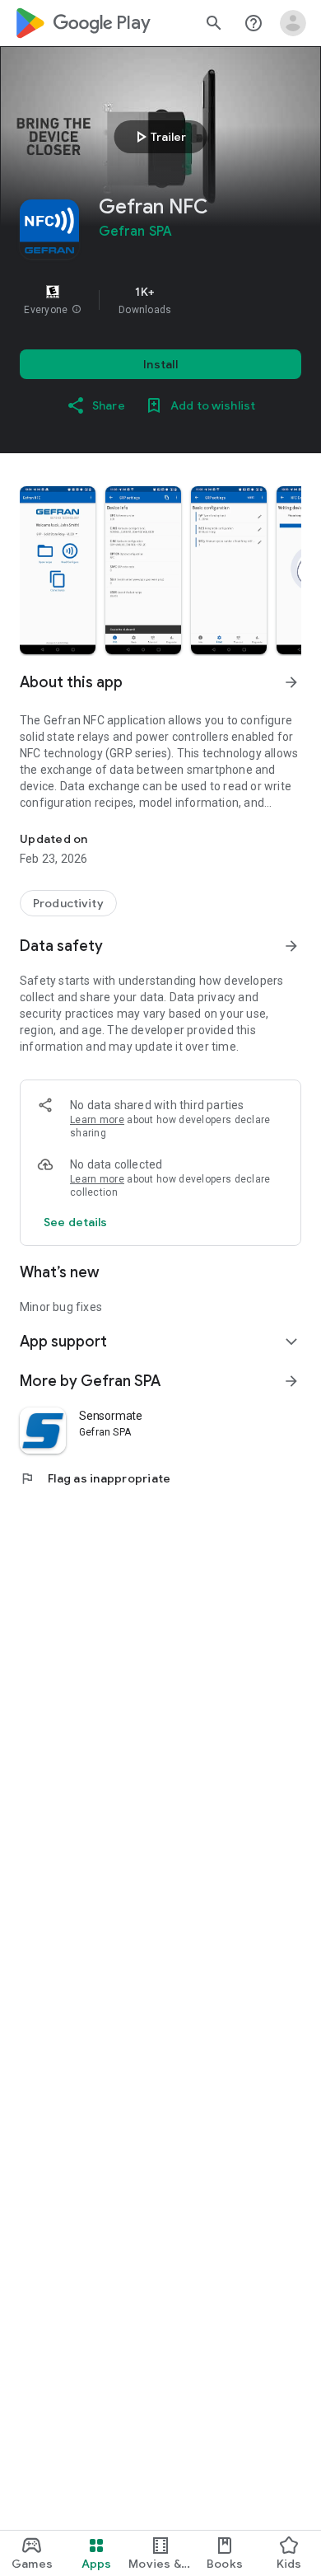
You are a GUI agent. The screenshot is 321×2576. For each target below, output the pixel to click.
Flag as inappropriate (95, 1478)
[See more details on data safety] (76, 1222)
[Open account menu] (293, 23)
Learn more (97, 1120)
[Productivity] (68, 903)
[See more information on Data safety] (291, 946)
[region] (160, 300)
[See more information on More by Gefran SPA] (291, 1381)
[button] (77, 310)
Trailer (158, 137)
